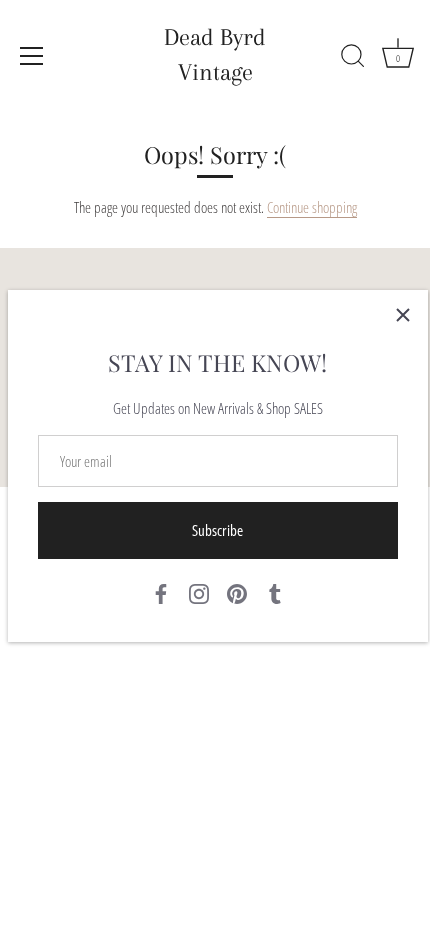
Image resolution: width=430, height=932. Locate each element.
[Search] (353, 59)
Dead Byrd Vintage (215, 54)
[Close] (403, 315)
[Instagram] (199, 592)
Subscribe (217, 530)
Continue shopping (312, 207)
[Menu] (32, 56)
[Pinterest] (237, 592)
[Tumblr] (275, 592)
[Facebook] (161, 592)
